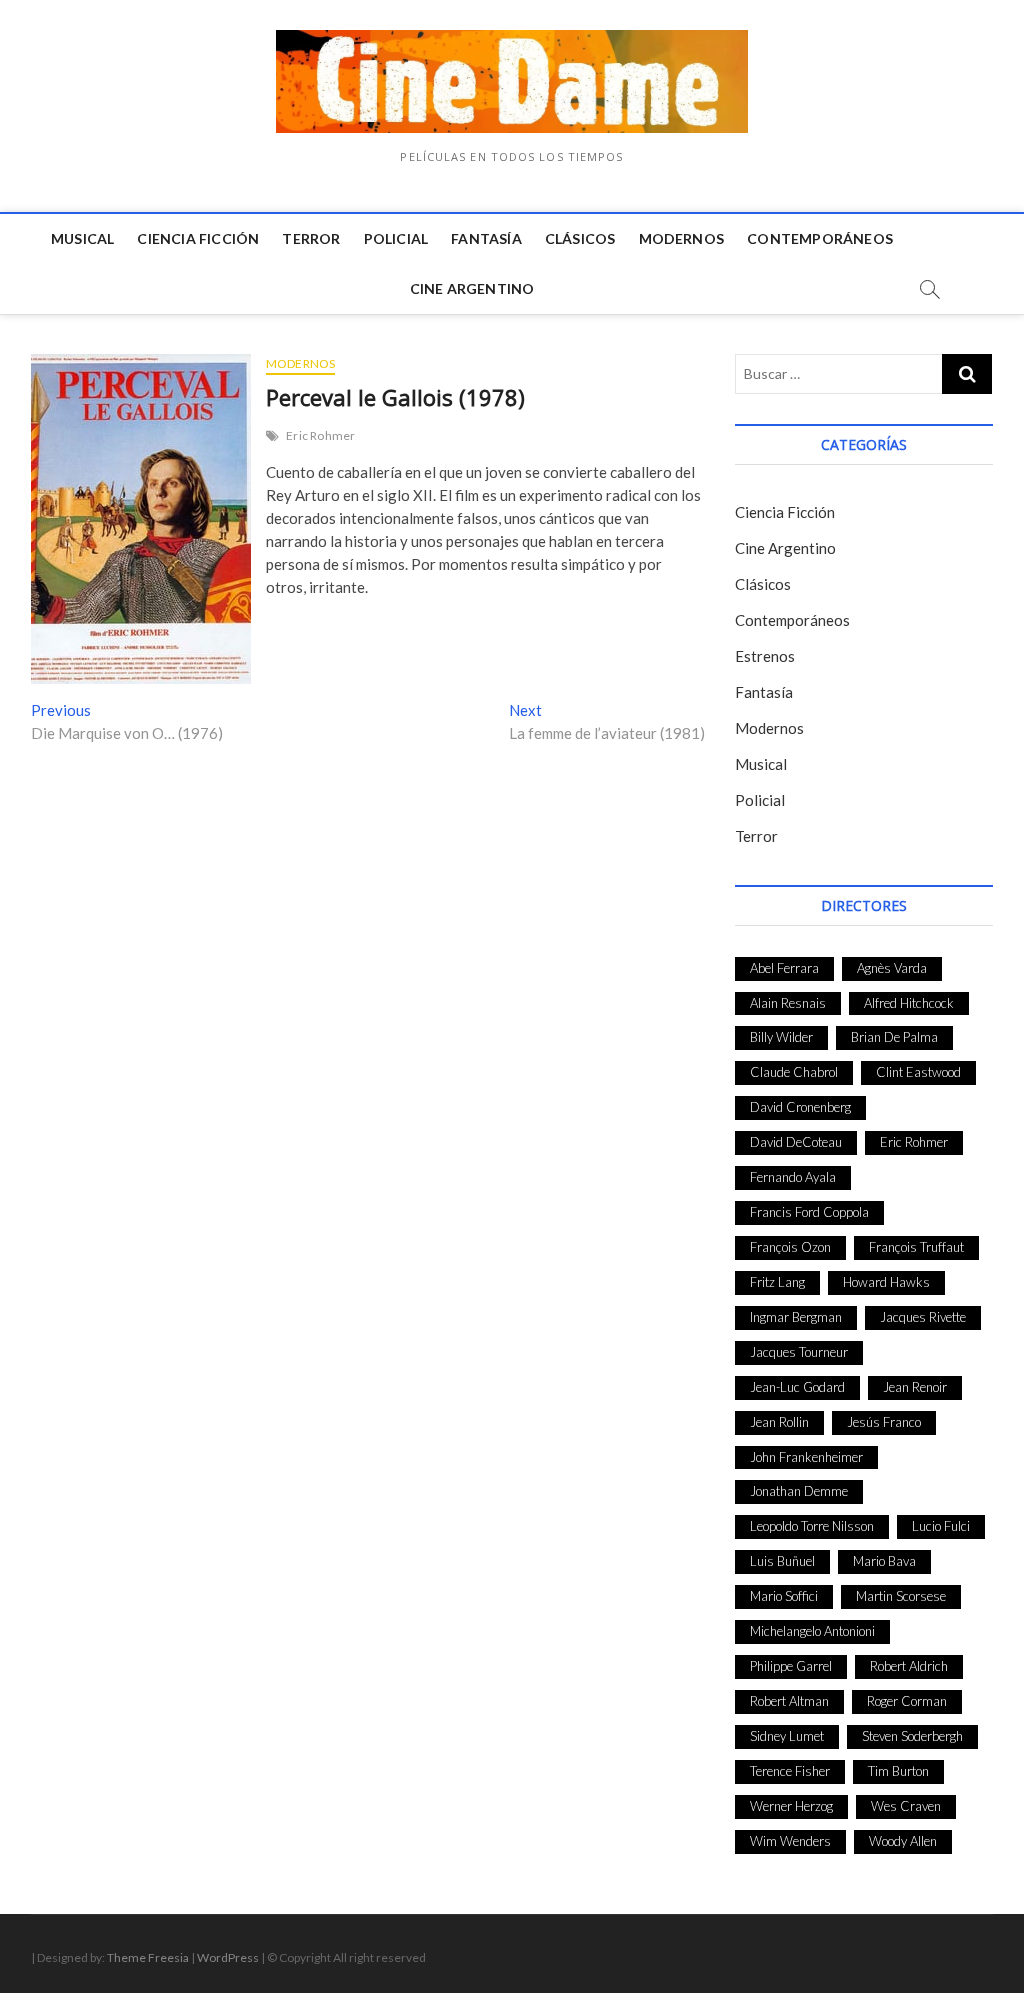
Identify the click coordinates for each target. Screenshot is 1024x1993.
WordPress (228, 1957)
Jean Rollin (779, 1422)
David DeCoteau (796, 1142)
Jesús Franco (884, 1422)
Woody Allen (903, 1841)
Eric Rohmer (320, 435)
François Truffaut (916, 1247)
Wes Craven (906, 1806)
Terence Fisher (790, 1771)
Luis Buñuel (782, 1561)
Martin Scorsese (901, 1596)
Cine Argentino (472, 288)
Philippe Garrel (791, 1666)
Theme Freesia (148, 1957)
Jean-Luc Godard (797, 1387)
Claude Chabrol (794, 1072)
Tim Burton (898, 1771)
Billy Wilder (781, 1037)
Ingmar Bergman (796, 1317)
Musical (82, 238)
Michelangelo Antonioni (812, 1631)
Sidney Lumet (787, 1736)
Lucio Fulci (941, 1526)
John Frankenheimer (806, 1457)
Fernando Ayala (793, 1177)
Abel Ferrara (784, 968)
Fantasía (486, 238)
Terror (311, 238)
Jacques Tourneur (799, 1352)
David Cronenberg (800, 1107)
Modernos (682, 238)
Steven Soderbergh (912, 1736)
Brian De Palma (894, 1037)
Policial (396, 238)
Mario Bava (884, 1561)
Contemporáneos (820, 238)
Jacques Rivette (923, 1317)
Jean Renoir (915, 1387)
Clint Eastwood (918, 1072)
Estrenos (765, 656)
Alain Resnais (788, 1003)
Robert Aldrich (909, 1666)
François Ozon (790, 1247)
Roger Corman (907, 1701)
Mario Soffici (784, 1596)
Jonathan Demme (799, 1491)
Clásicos (580, 238)
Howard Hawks (886, 1282)
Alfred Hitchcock (909, 1003)
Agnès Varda (892, 968)
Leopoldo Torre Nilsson (812, 1526)
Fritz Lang (777, 1282)
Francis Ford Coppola (809, 1212)
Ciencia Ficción (198, 238)
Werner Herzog (791, 1806)
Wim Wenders (790, 1841)
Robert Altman (789, 1701)
